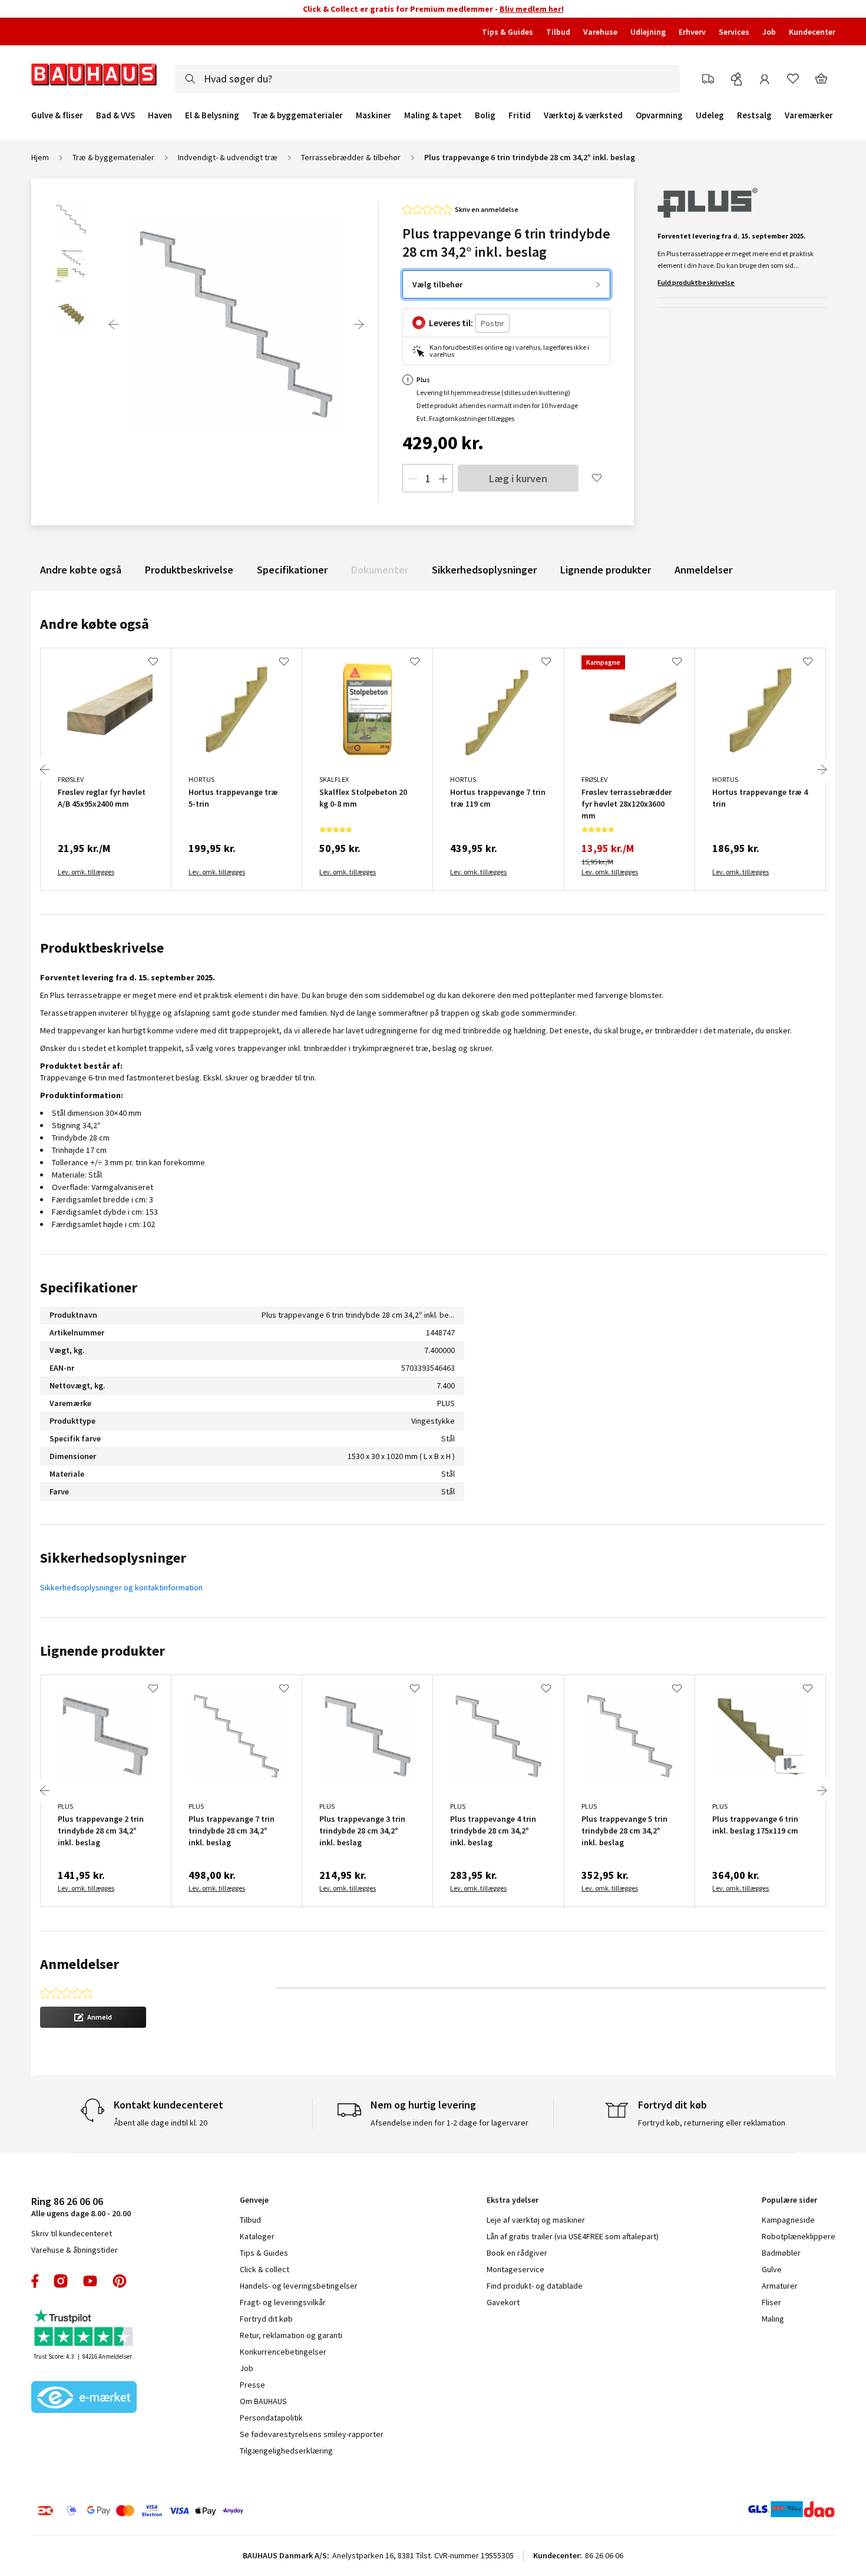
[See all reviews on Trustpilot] (84, 2329)
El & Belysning (212, 115)
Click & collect (265, 2269)
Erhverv (692, 32)
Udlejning (648, 32)
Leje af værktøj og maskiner (536, 2220)
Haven (160, 115)
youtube (90, 2281)
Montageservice (515, 2269)
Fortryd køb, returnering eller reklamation (712, 2123)
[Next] (359, 324)
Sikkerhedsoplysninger (484, 570)
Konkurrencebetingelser (283, 2352)
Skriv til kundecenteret (72, 2233)
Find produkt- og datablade (535, 2286)
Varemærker (809, 115)
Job (769, 32)
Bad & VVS (115, 115)
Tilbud (558, 32)
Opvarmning (659, 115)
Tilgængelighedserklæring (286, 2451)
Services (734, 32)
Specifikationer (292, 570)
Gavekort (503, 2302)
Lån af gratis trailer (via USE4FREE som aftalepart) (573, 2236)
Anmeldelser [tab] (80, 1964)
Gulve (772, 2269)
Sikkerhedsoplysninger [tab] (113, 1558)
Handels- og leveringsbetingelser (299, 2286)
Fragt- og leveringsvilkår (283, 2302)
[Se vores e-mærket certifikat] (84, 2398)
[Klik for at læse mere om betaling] (212, 2511)
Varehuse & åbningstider (75, 2250)
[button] (93, 2017)
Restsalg (754, 115)
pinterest (120, 2281)
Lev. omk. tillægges (86, 872)
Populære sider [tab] (789, 2200)
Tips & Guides (508, 32)
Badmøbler (781, 2253)
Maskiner (373, 115)
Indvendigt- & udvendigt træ (228, 157)
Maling (773, 2319)
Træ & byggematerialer (298, 115)
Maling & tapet (433, 115)
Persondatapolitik (271, 2418)
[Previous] (114, 324)
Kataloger (257, 2236)
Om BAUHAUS (263, 2401)
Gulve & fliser (57, 115)
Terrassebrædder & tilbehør (351, 157)
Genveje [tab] (254, 2200)
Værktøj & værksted (583, 115)
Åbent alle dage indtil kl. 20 (161, 2123)
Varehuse (600, 32)
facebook (36, 2281)
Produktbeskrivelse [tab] (102, 948)
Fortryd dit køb (266, 2319)
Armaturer (780, 2286)
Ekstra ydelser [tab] (513, 2200)
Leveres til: (451, 323)
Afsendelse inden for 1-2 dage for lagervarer (449, 2123)
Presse (252, 2385)
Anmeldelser (703, 570)
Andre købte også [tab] (95, 624)
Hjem (40, 157)
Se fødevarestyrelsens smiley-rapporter (312, 2434)
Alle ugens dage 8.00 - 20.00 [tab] (81, 2207)
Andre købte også (81, 570)
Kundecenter (812, 32)
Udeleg (710, 115)
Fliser (771, 2302)
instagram (61, 2281)
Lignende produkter (606, 570)
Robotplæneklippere (799, 2236)
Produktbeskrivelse (189, 570)
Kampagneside (788, 2220)
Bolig (485, 115)
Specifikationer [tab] (89, 1287)
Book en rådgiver (517, 2253)
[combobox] (427, 79)
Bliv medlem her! (532, 9)
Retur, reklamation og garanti (291, 2335)
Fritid (520, 115)
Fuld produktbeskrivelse (696, 282)
